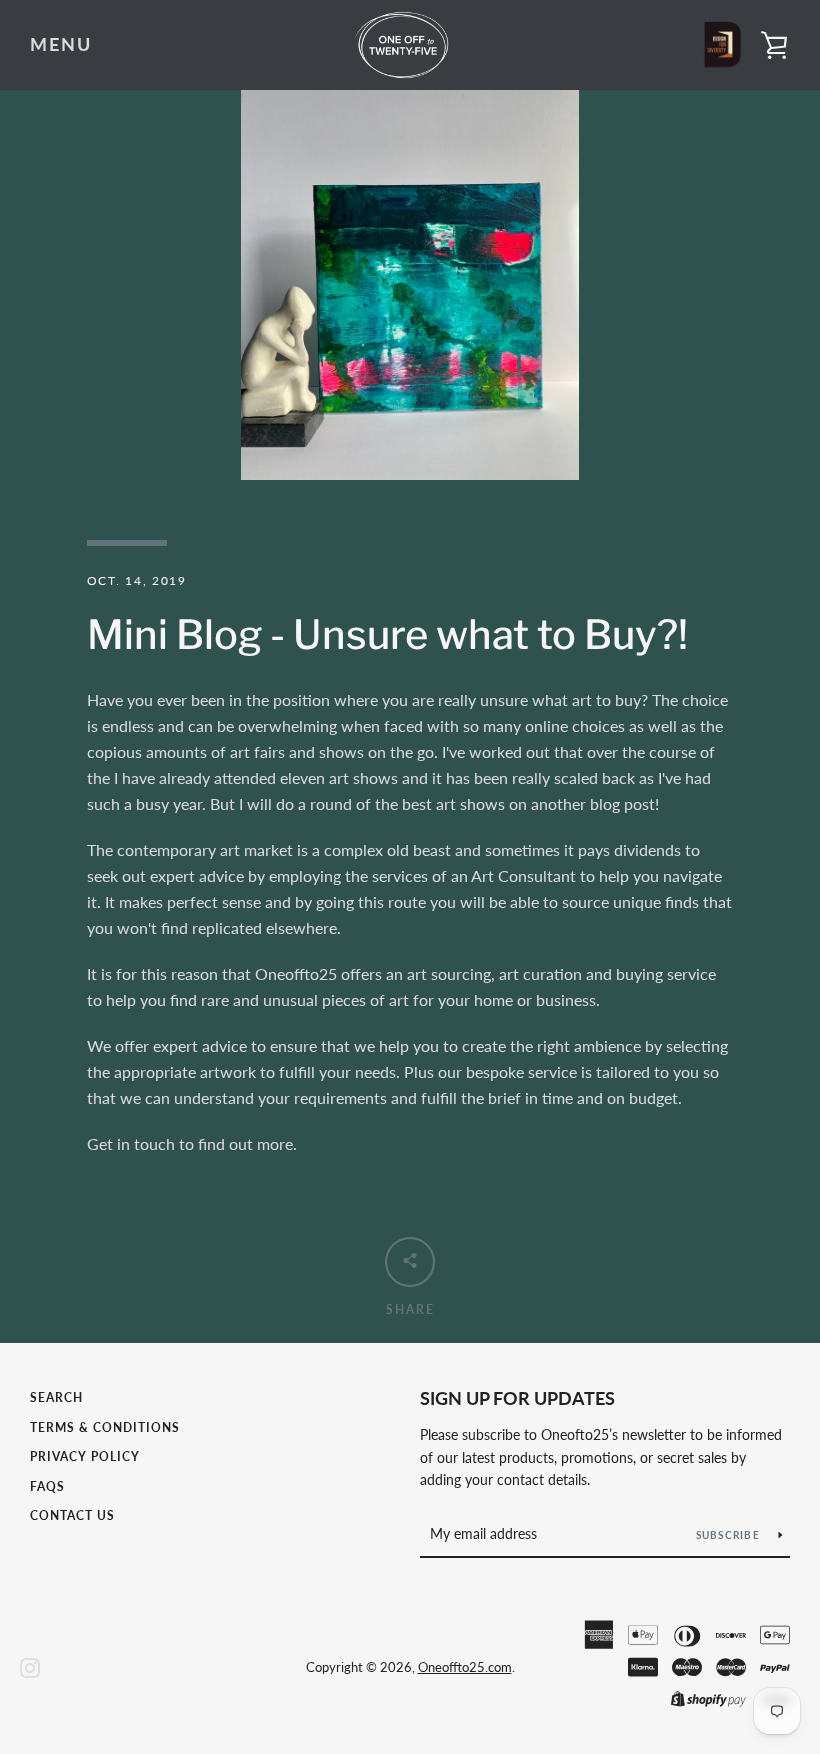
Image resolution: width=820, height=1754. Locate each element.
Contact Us (72, 1515)
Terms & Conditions (105, 1427)
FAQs (47, 1486)
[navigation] (61, 45)
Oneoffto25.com (465, 1667)
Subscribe (730, 1535)
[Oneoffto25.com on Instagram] (30, 1665)
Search (56, 1397)
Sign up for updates (517, 1398)
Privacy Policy (85, 1456)
